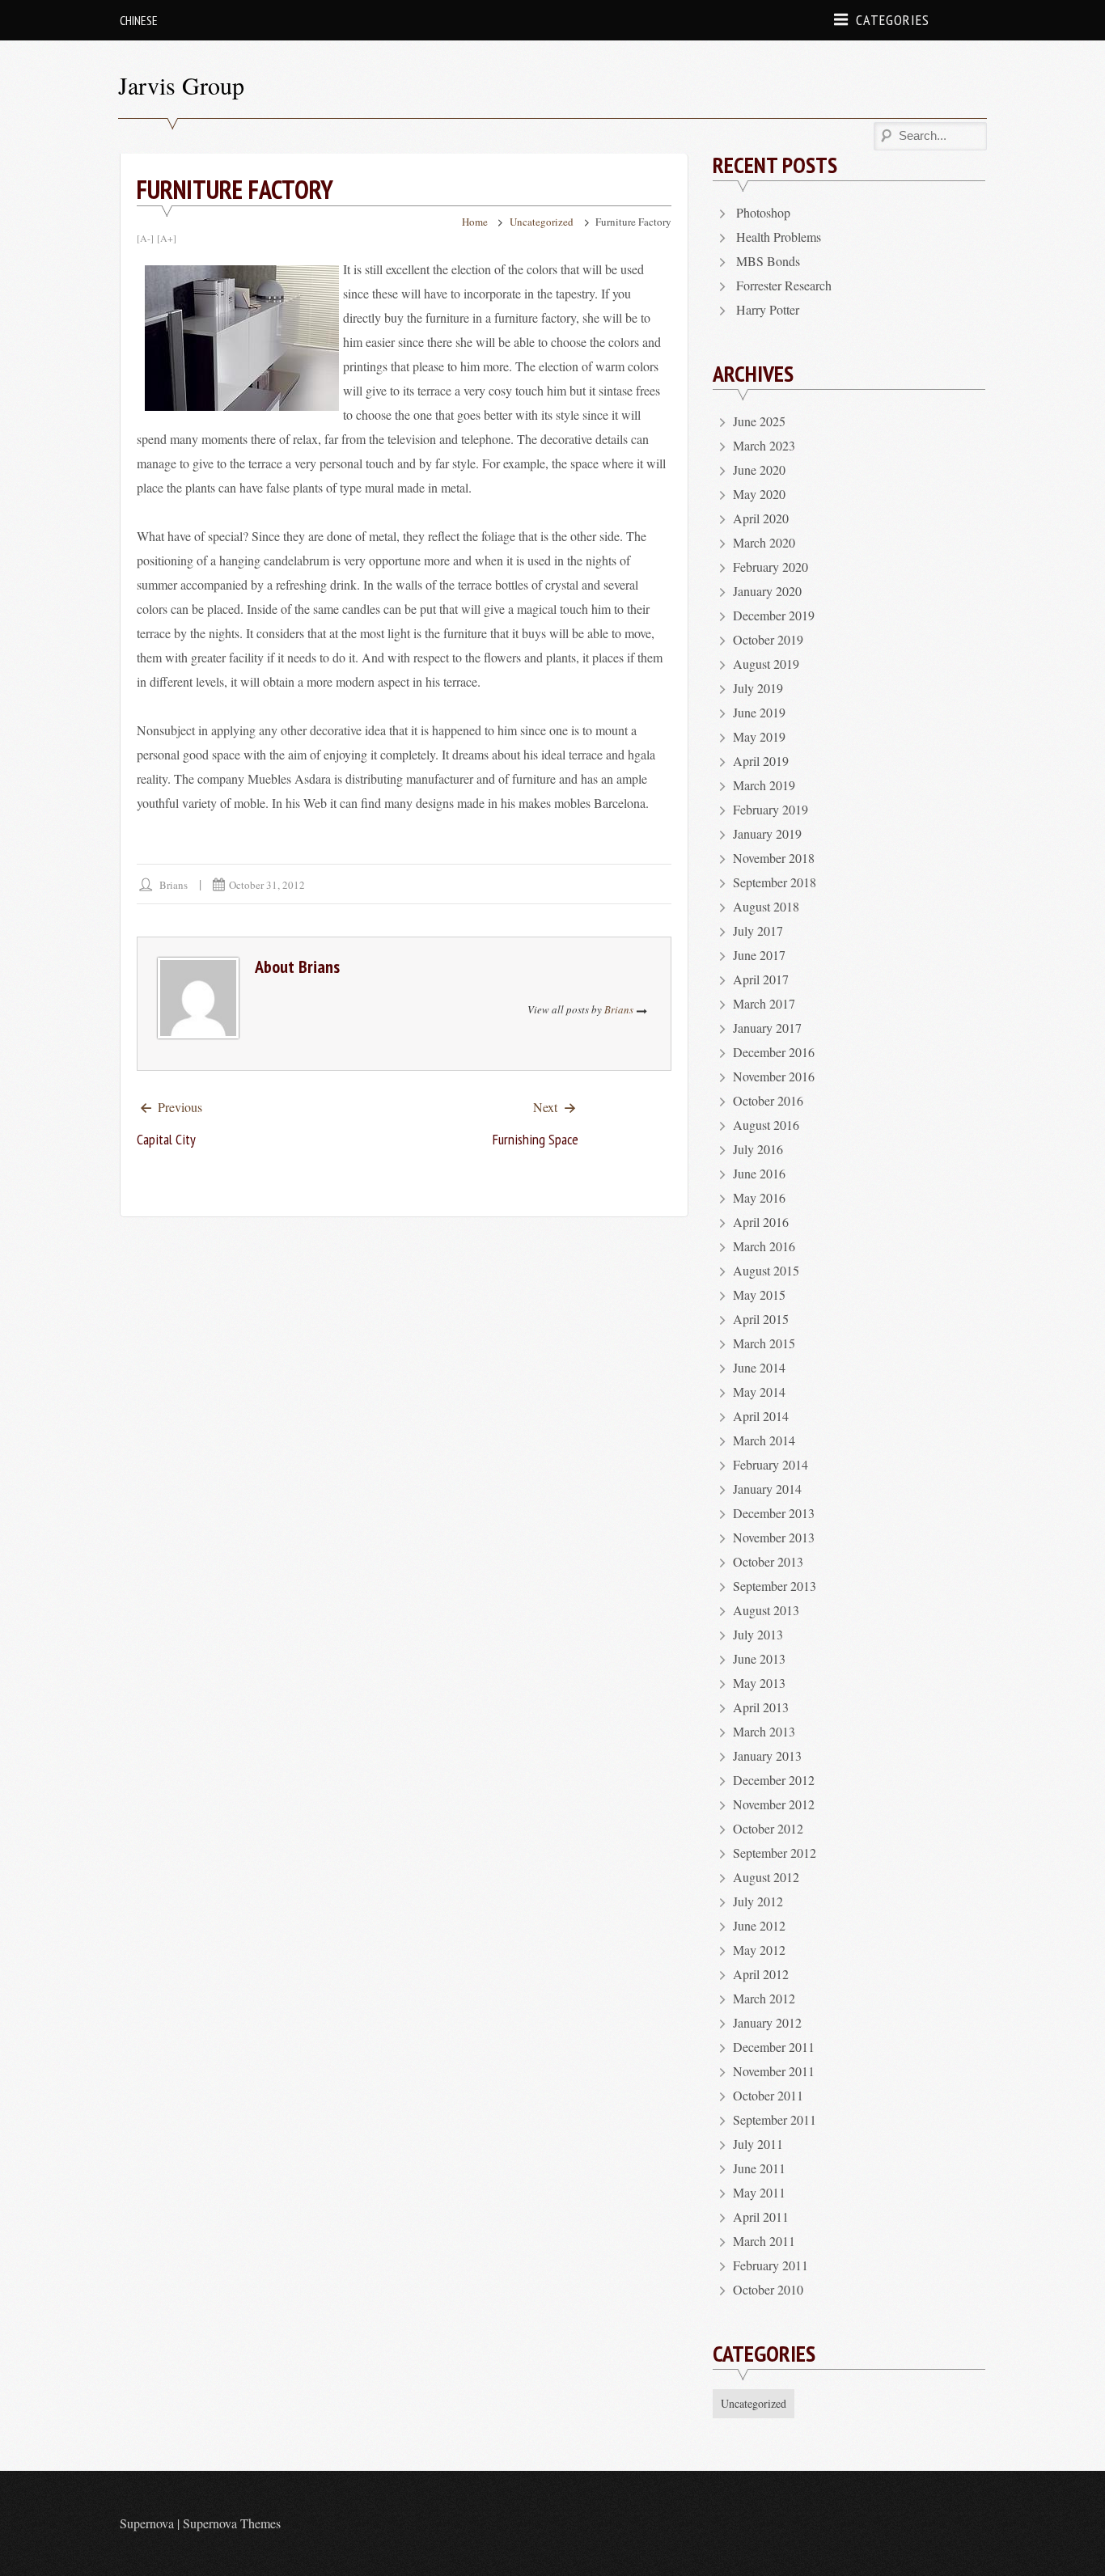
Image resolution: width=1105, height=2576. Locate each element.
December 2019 (774, 615)
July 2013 (758, 1634)
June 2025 (759, 421)
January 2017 (767, 1028)
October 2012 (768, 1828)
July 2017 (758, 931)
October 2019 (768, 639)
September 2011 (775, 2119)
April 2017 (761, 979)
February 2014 (771, 1464)
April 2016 (761, 1222)
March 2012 (764, 1998)
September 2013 (775, 1586)
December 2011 (774, 2047)
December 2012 (774, 1780)
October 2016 (768, 1100)
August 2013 (766, 1610)
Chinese (139, 20)
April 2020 (761, 518)
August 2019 (766, 664)
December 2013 (774, 1513)
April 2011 (761, 2216)
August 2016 (766, 1125)
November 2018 (774, 858)
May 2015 (759, 1294)
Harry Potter (768, 309)
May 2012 (759, 1950)
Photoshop (763, 212)
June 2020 (759, 470)
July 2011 (758, 2144)
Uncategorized (542, 222)
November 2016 (774, 1076)
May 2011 (759, 2192)
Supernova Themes (232, 2523)
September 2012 (775, 1853)
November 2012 (774, 1804)
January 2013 (767, 1755)
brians (174, 885)
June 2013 (759, 1658)
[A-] (145, 238)
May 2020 (759, 494)
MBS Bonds (768, 261)
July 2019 (758, 688)
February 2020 (771, 567)
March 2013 (764, 1731)
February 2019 (771, 809)
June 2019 (759, 712)
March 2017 (764, 1003)
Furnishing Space (536, 1139)
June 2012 (759, 1925)
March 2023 (764, 445)
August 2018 (766, 906)
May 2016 (759, 1197)
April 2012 (761, 1974)
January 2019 (767, 833)
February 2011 (771, 2265)
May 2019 (759, 736)
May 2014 (759, 1392)
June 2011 (759, 2168)
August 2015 (766, 1270)
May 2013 (759, 1683)
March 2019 (764, 785)
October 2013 (768, 1561)
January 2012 (767, 2022)
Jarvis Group (181, 85)
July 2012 (758, 1901)
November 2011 (774, 2071)
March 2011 (764, 2241)
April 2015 (761, 1319)
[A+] (167, 238)
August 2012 (766, 1877)
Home (475, 222)
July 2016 (758, 1149)
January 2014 (767, 1489)
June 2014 (759, 1367)
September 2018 (775, 882)
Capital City (166, 1139)
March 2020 (764, 542)
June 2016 (759, 1173)
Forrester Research (784, 285)
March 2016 (764, 1246)
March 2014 (764, 1440)
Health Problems (779, 237)
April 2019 (761, 761)
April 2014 (761, 1416)
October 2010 (768, 2289)
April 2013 (761, 1707)
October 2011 (768, 2095)
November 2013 (774, 1537)
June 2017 (759, 955)
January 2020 (767, 591)
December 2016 (774, 1052)
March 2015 (764, 1343)
